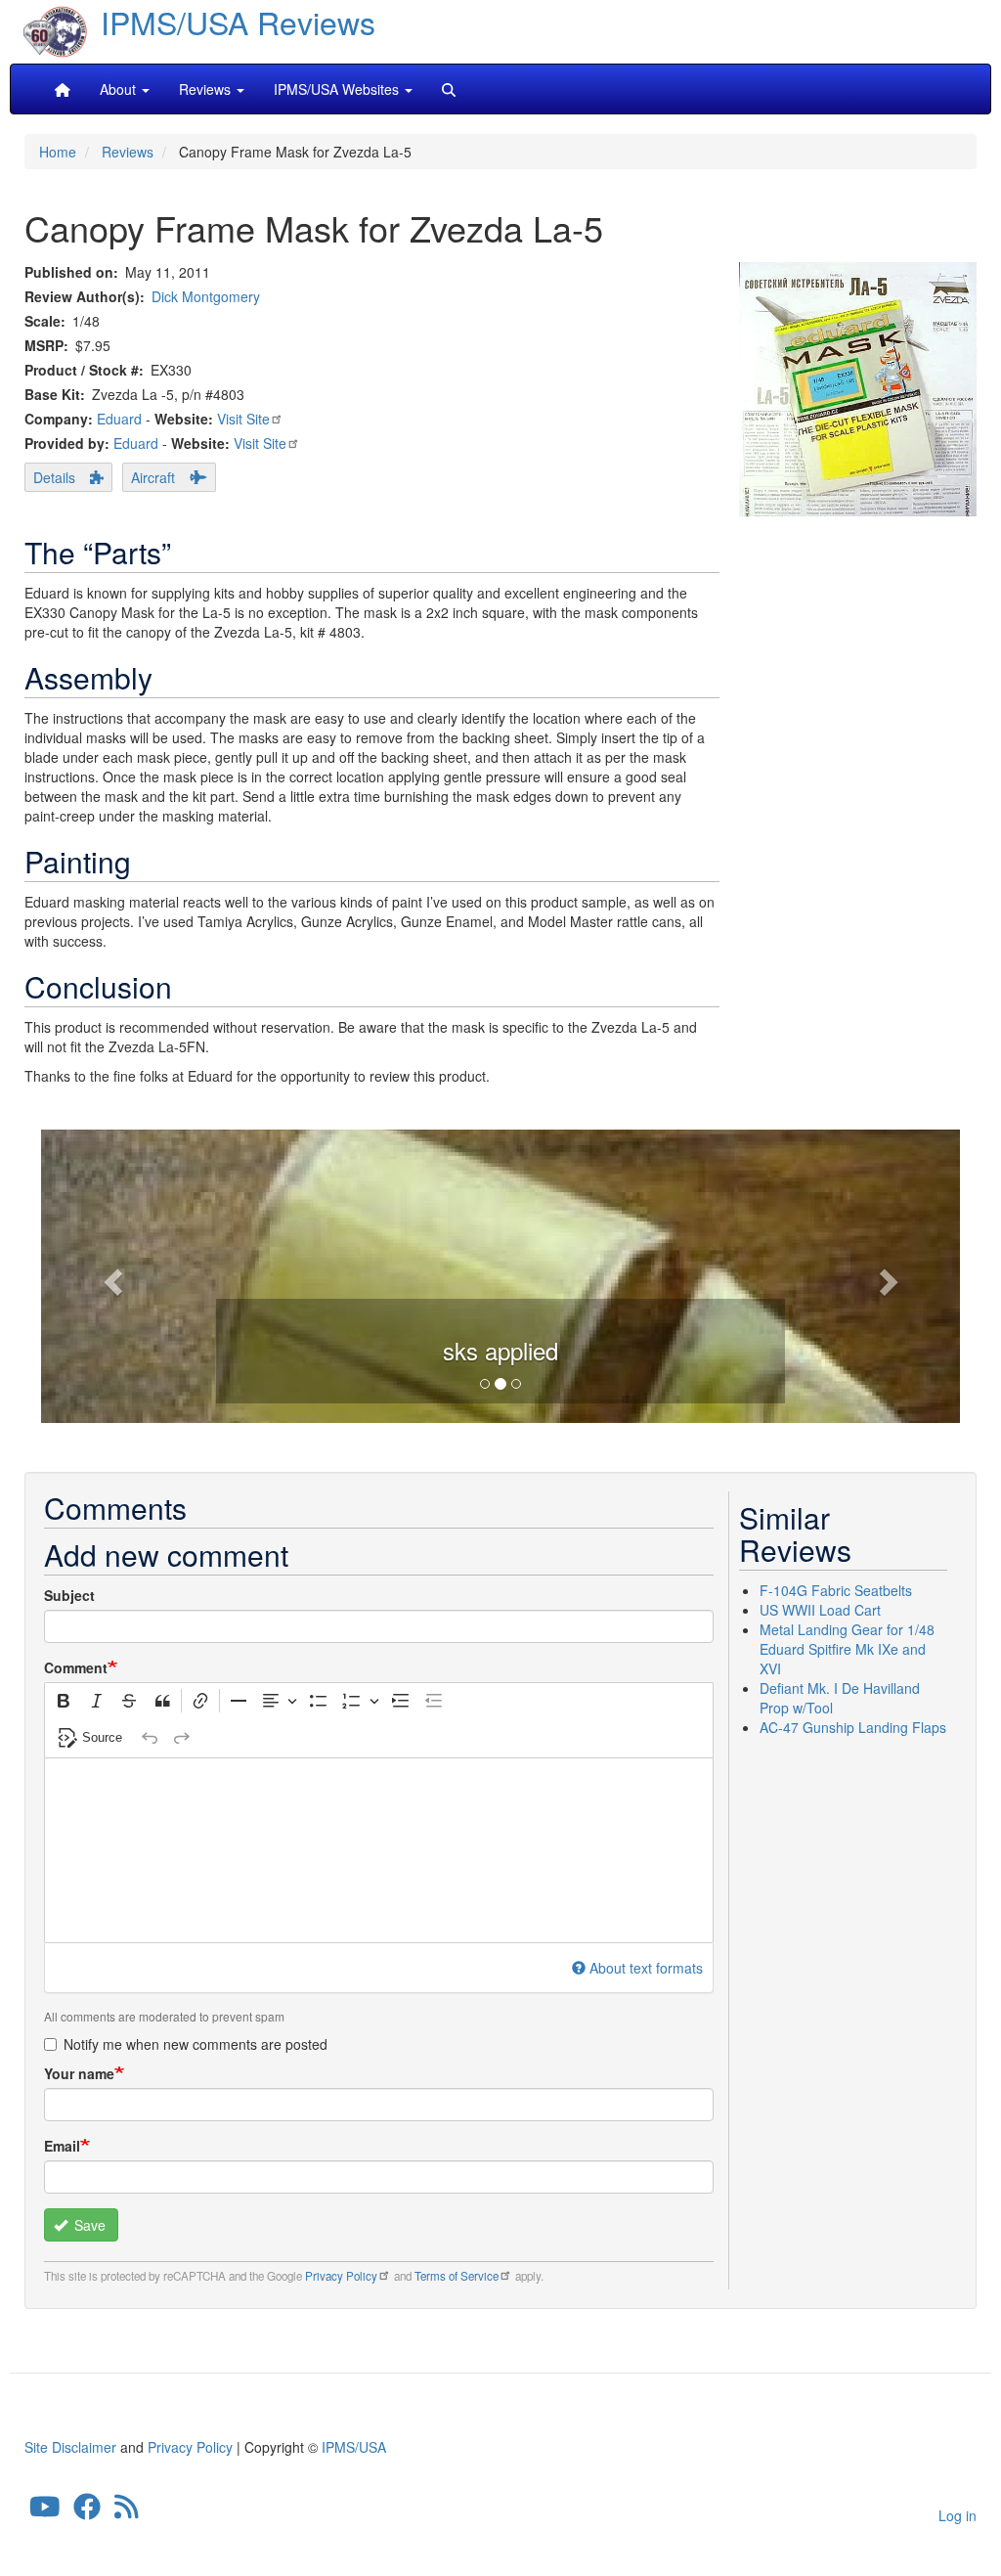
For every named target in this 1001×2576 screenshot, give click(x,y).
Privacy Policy (341, 2276)
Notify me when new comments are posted (196, 2044)
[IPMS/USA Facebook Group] (87, 2511)
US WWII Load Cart (820, 1610)
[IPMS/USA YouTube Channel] (45, 2511)
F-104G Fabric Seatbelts (836, 1590)
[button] (110, 1276)
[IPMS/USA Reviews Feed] (127, 2511)
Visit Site (243, 419)
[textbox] (379, 1850)
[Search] (449, 89)
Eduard (119, 419)
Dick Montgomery (206, 296)
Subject (69, 1595)
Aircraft (153, 477)
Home (58, 152)
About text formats (646, 1968)
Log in (957, 2515)
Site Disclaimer (70, 2447)
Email (62, 2146)
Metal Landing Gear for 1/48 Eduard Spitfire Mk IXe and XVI (847, 1649)
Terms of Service (457, 2276)
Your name (79, 2073)
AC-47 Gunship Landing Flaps (853, 1727)
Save (88, 2225)
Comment (76, 1667)
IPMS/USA (354, 2447)
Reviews (128, 152)
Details (54, 477)
